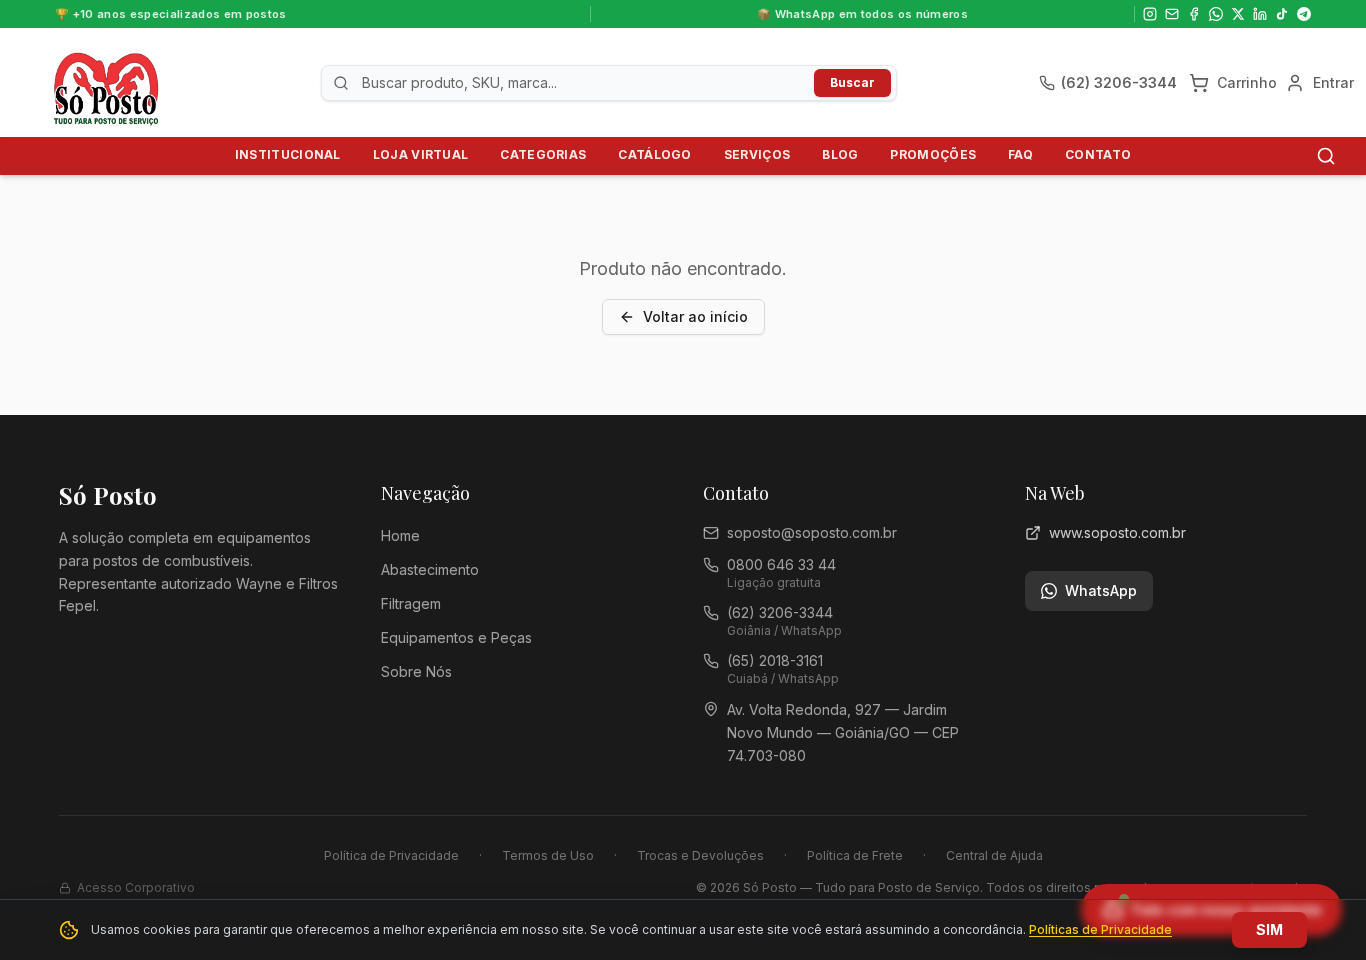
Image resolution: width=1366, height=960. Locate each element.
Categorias (543, 154)
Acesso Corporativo (136, 887)
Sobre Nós (416, 671)
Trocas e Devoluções (700, 855)
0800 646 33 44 (781, 564)
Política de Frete (855, 855)
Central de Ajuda (994, 855)
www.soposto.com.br (1117, 532)
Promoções (933, 154)
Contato (1098, 154)
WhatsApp (1101, 590)
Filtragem (411, 603)
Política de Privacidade (391, 855)
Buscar (852, 82)
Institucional (288, 154)
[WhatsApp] (1216, 14)
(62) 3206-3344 (780, 612)
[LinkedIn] (1260, 14)
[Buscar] (1326, 156)
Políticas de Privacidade (1100, 929)
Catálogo (654, 154)
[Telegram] (1304, 14)
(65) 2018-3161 (775, 660)
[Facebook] (1194, 14)
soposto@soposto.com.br (812, 532)
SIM (1269, 929)
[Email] (1172, 14)
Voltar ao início (695, 316)
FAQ (1020, 154)
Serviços (757, 154)
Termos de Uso (548, 855)
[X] (1238, 14)
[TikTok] (1282, 14)
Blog (840, 154)
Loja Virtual (421, 154)
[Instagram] (1150, 14)
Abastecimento (430, 569)
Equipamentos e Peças (456, 637)
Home (400, 535)
